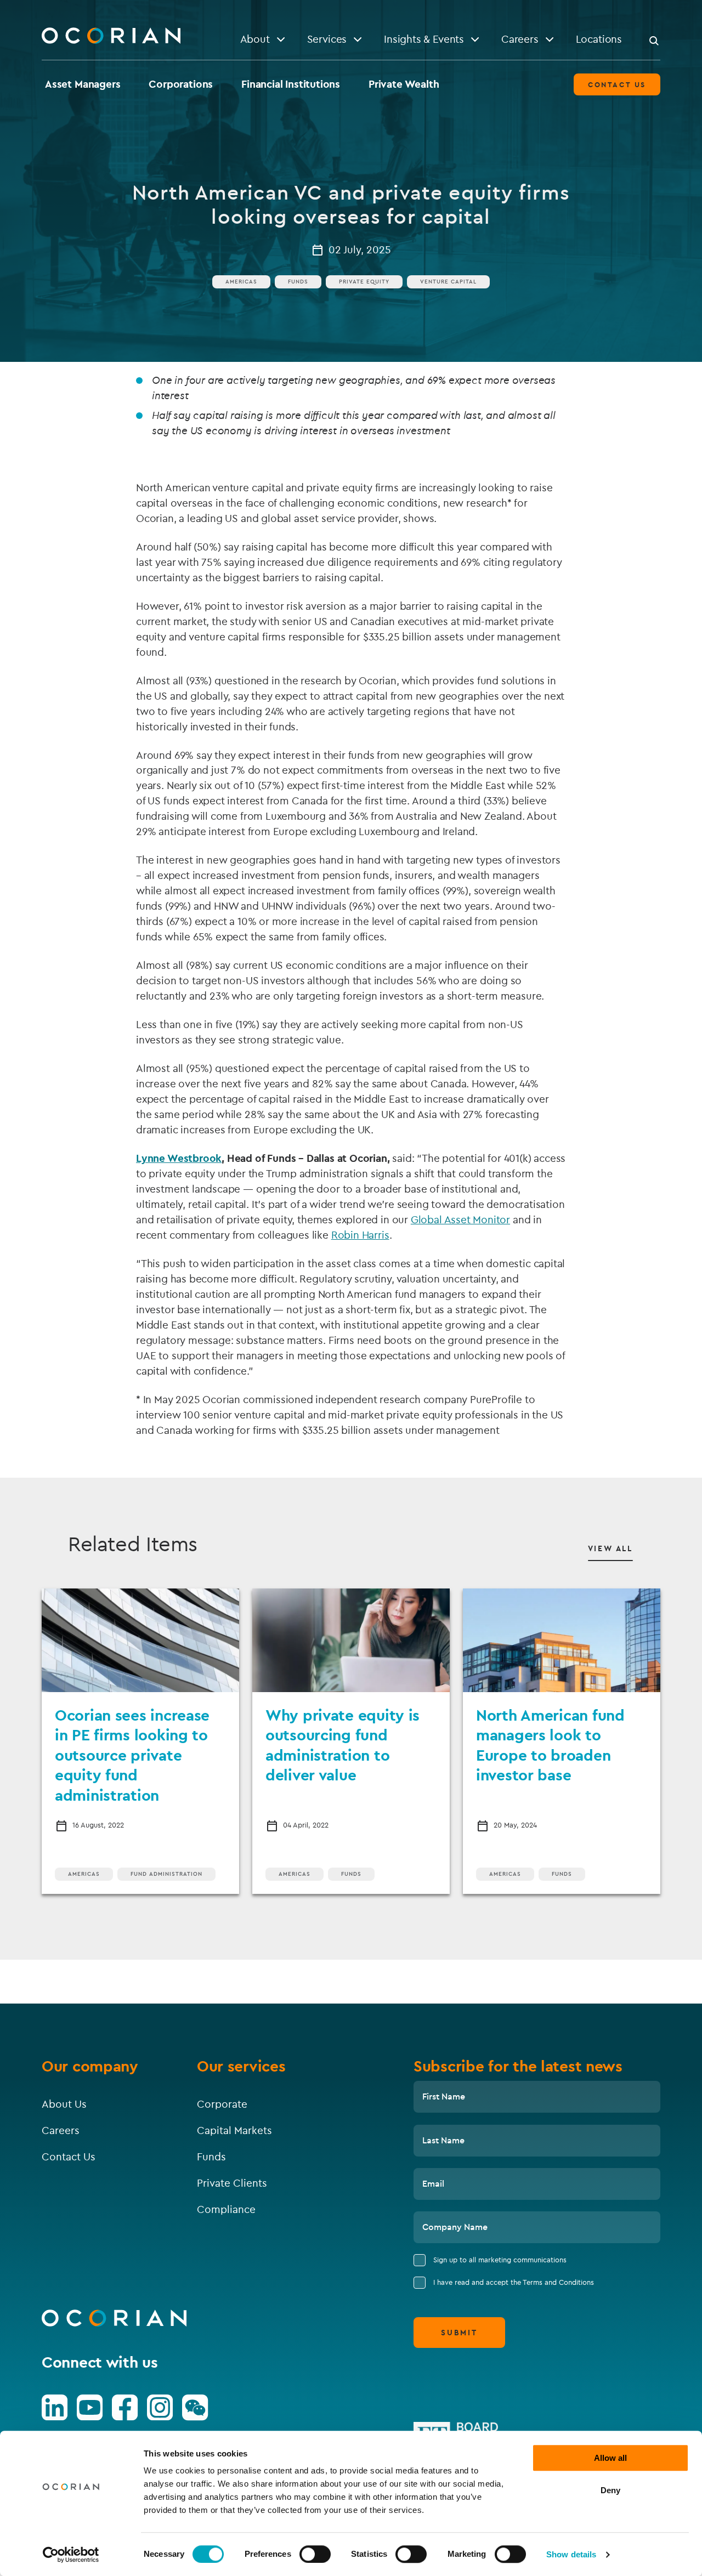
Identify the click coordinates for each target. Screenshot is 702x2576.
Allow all (610, 2458)
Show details (571, 2554)
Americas (241, 282)
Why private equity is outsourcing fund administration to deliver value (342, 1745)
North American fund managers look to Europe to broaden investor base (550, 1745)
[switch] (315, 2554)
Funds (298, 282)
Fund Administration (166, 1874)
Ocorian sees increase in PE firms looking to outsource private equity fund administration (132, 1755)
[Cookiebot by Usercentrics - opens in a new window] (71, 2555)
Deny (610, 2490)
